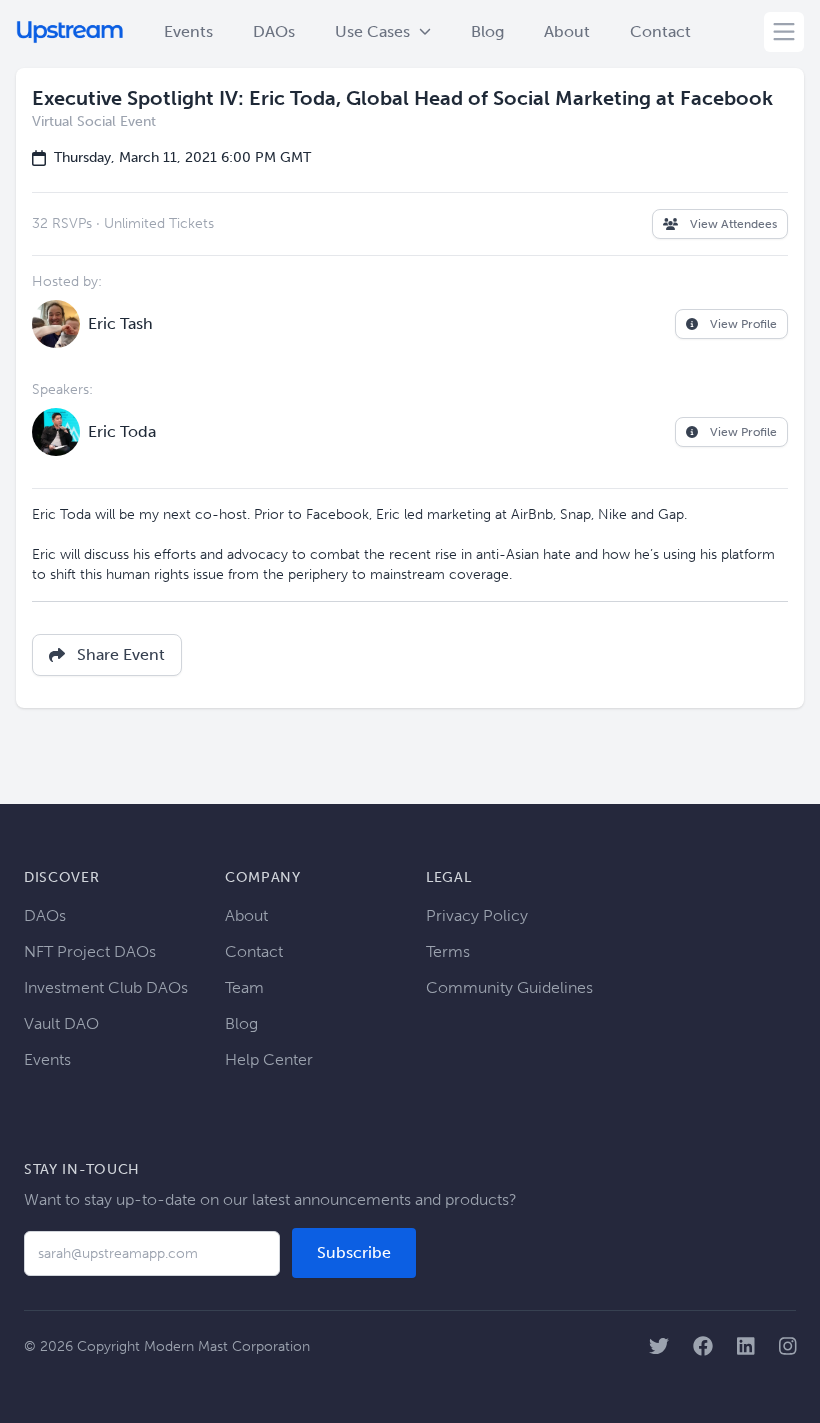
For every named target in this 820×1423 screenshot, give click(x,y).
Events (188, 31)
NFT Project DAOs (90, 951)
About (567, 31)
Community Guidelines (509, 987)
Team (244, 987)
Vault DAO (61, 1023)
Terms (448, 951)
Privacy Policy (477, 915)
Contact (660, 31)
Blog (487, 31)
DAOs (274, 31)
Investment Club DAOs (106, 987)
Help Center (269, 1059)
